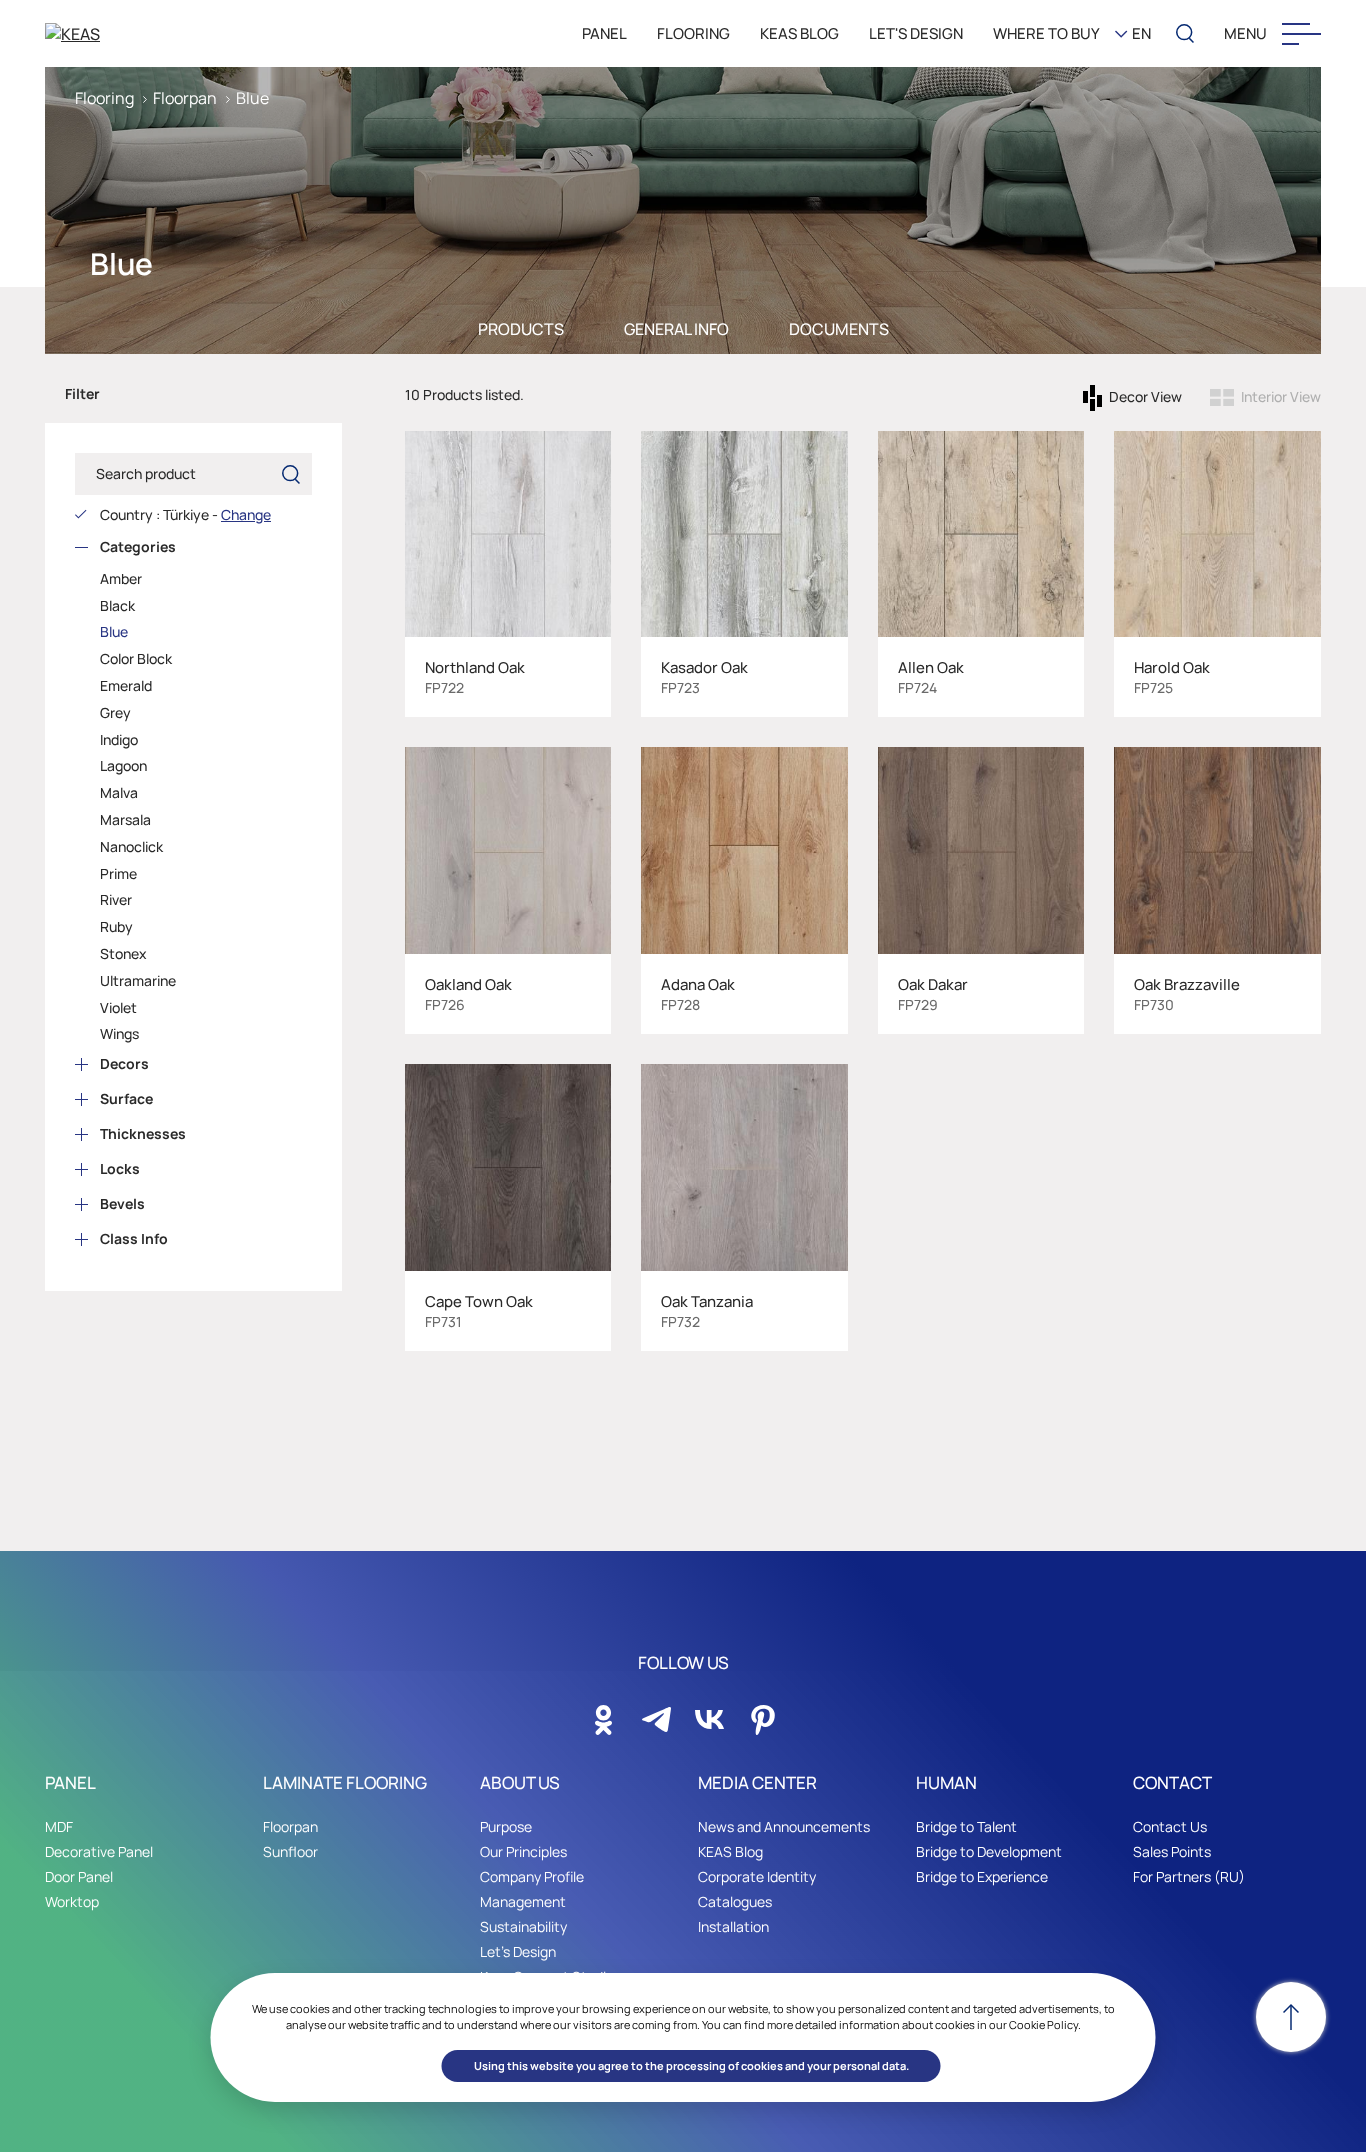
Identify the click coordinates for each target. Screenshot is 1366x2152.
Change (246, 514)
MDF (59, 1826)
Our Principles (523, 1851)
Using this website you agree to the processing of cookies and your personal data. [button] (691, 2065)
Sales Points (1172, 1851)
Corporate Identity (757, 1876)
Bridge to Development (989, 1851)
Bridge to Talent (966, 1826)
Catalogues (735, 1901)
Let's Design (518, 1951)
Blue (252, 98)
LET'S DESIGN (916, 33)
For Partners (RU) (1189, 1876)
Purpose (506, 1826)
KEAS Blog (730, 1851)
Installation (733, 1926)
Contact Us (1170, 1826)
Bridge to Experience (982, 1876)
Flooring (104, 98)
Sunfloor (290, 1851)
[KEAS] (150, 33)
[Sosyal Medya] (604, 1714)
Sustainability (523, 1926)
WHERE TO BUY (1046, 33)
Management (523, 1901)
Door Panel (79, 1876)
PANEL (604, 33)
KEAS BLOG (799, 33)
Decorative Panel (99, 1851)
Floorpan (185, 98)
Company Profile (532, 1876)
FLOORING (693, 33)
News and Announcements (784, 1826)
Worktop (72, 1901)
